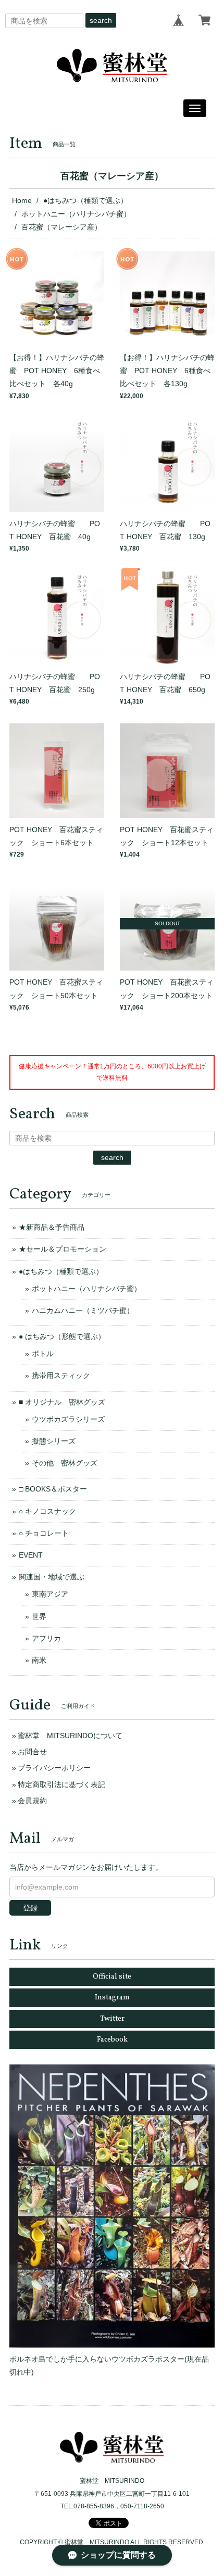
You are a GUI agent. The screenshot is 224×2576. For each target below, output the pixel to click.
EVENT (31, 1555)
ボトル (43, 1354)
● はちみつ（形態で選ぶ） (62, 1336)
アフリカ (46, 1638)
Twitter (112, 2019)
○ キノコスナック (47, 1511)
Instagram (112, 1998)
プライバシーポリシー (54, 1768)
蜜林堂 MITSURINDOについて (70, 1736)
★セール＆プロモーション (63, 1249)
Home (22, 200)
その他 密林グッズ (65, 1463)
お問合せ (32, 1752)
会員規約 (32, 1801)
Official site (112, 1977)
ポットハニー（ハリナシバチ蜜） (76, 214)
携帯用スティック (61, 1375)
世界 (39, 1616)
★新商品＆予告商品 (52, 1227)
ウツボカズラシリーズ (68, 1419)
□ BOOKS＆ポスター (53, 1489)
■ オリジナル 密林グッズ (62, 1402)
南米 (39, 1660)
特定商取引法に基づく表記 (61, 1784)
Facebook (112, 2040)
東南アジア (50, 1594)
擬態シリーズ (54, 1441)
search (101, 20)
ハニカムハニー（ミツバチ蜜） (83, 1310)
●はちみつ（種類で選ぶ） (85, 200)
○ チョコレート (44, 1533)
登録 (30, 1908)
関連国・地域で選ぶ (52, 1577)
